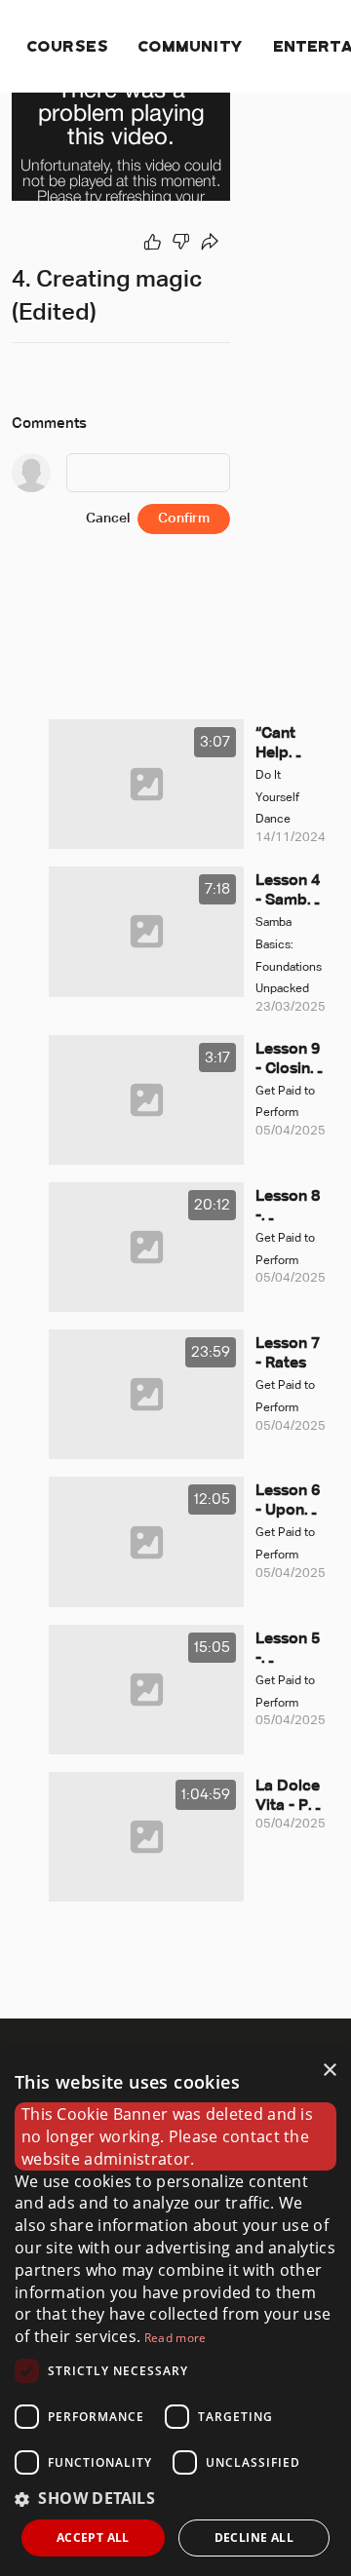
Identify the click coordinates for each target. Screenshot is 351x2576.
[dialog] (175, 2313)
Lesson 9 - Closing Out (288, 1060)
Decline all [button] (254, 2538)
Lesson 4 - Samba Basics (288, 892)
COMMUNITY (192, 45)
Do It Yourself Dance (277, 798)
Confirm (184, 519)
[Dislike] (181, 242)
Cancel (108, 519)
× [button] (329, 2071)
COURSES (68, 45)
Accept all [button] (93, 2538)
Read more (175, 2338)
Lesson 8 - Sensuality (289, 1208)
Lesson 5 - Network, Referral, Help (288, 1650)
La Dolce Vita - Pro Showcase (290, 1797)
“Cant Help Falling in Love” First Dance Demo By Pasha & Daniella (289, 745)
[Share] (211, 242)
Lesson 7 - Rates (288, 1354)
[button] (175, 2499)
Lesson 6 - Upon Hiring (288, 1502)
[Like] (152, 242)
